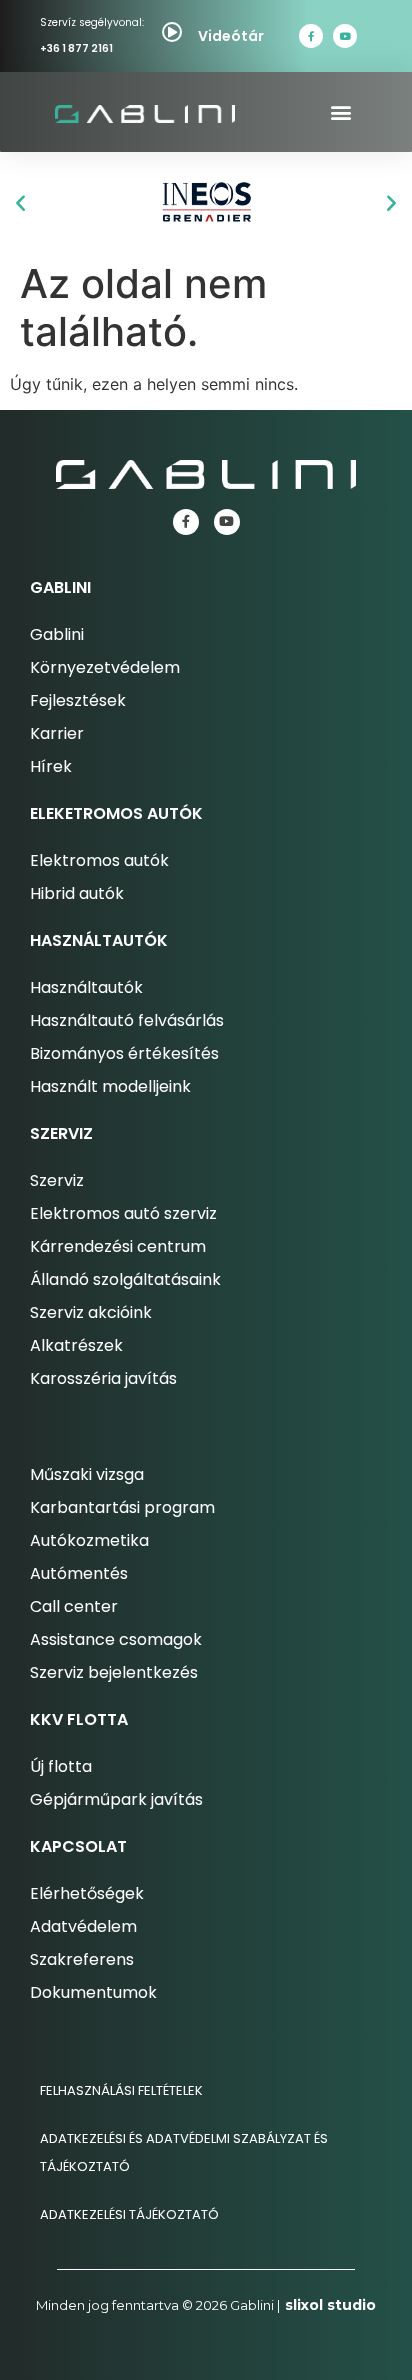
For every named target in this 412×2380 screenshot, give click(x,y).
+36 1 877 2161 (76, 48)
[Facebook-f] (311, 36)
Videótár (231, 36)
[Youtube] (345, 36)
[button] (340, 112)
